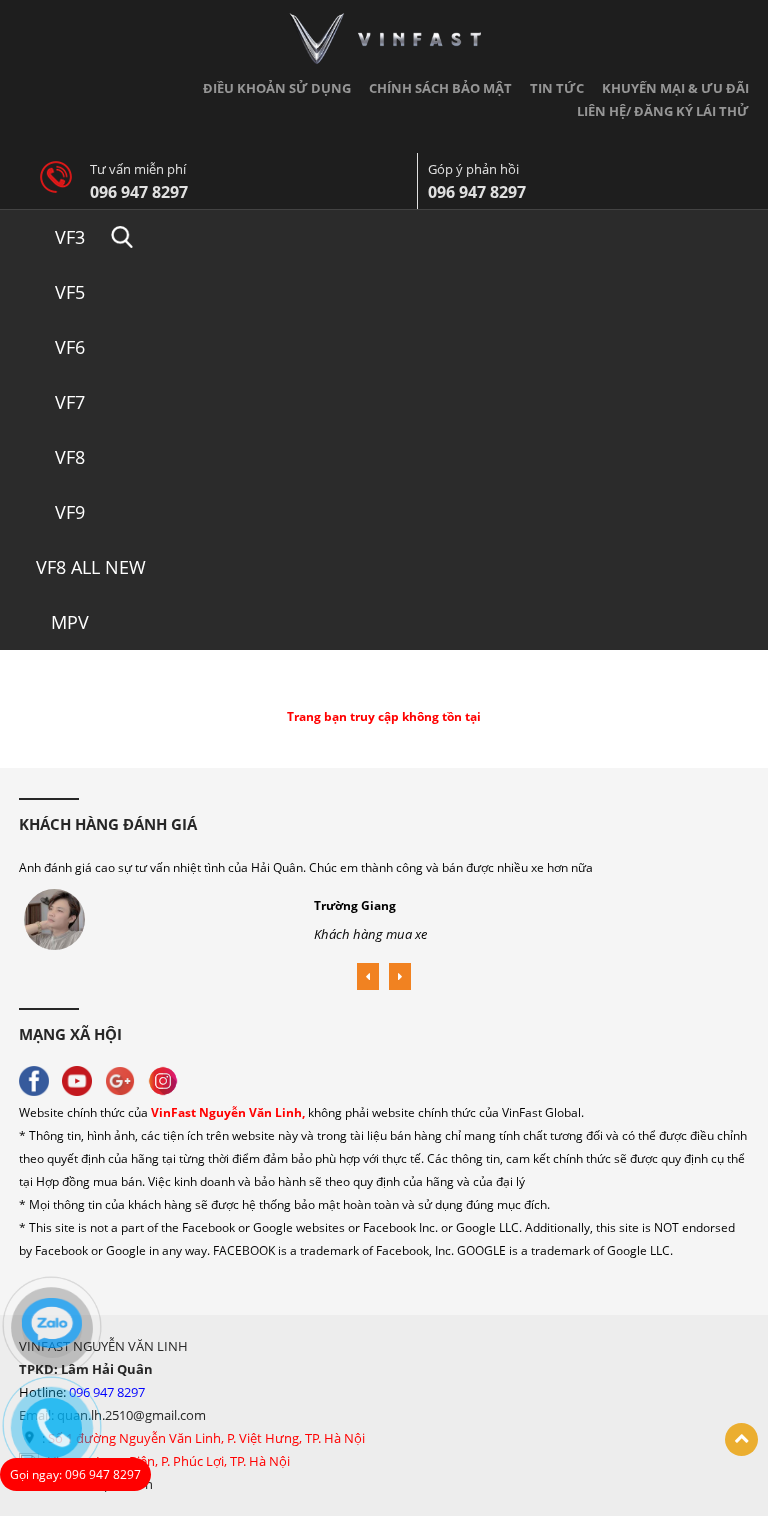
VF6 (70, 347)
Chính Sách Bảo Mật (440, 88)
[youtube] (82, 1079)
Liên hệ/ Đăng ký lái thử (663, 111)
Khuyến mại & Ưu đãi (675, 88)
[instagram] (168, 1079)
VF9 (70, 512)
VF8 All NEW (91, 567)
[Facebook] (39, 1079)
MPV (70, 622)
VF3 (70, 237)
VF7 (70, 402)
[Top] (741, 1439)
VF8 (70, 457)
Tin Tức (557, 88)
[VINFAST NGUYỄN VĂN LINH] (384, 37)
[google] (125, 1079)
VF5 (70, 292)
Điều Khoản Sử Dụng (277, 88)
